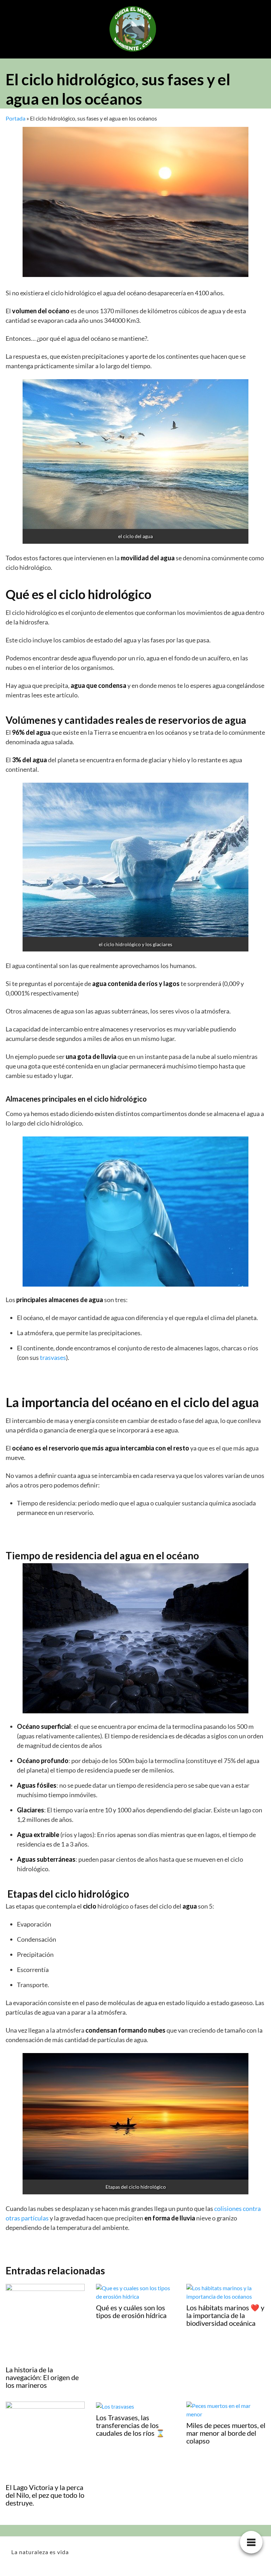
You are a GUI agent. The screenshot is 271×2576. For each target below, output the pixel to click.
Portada (16, 118)
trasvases (53, 1357)
